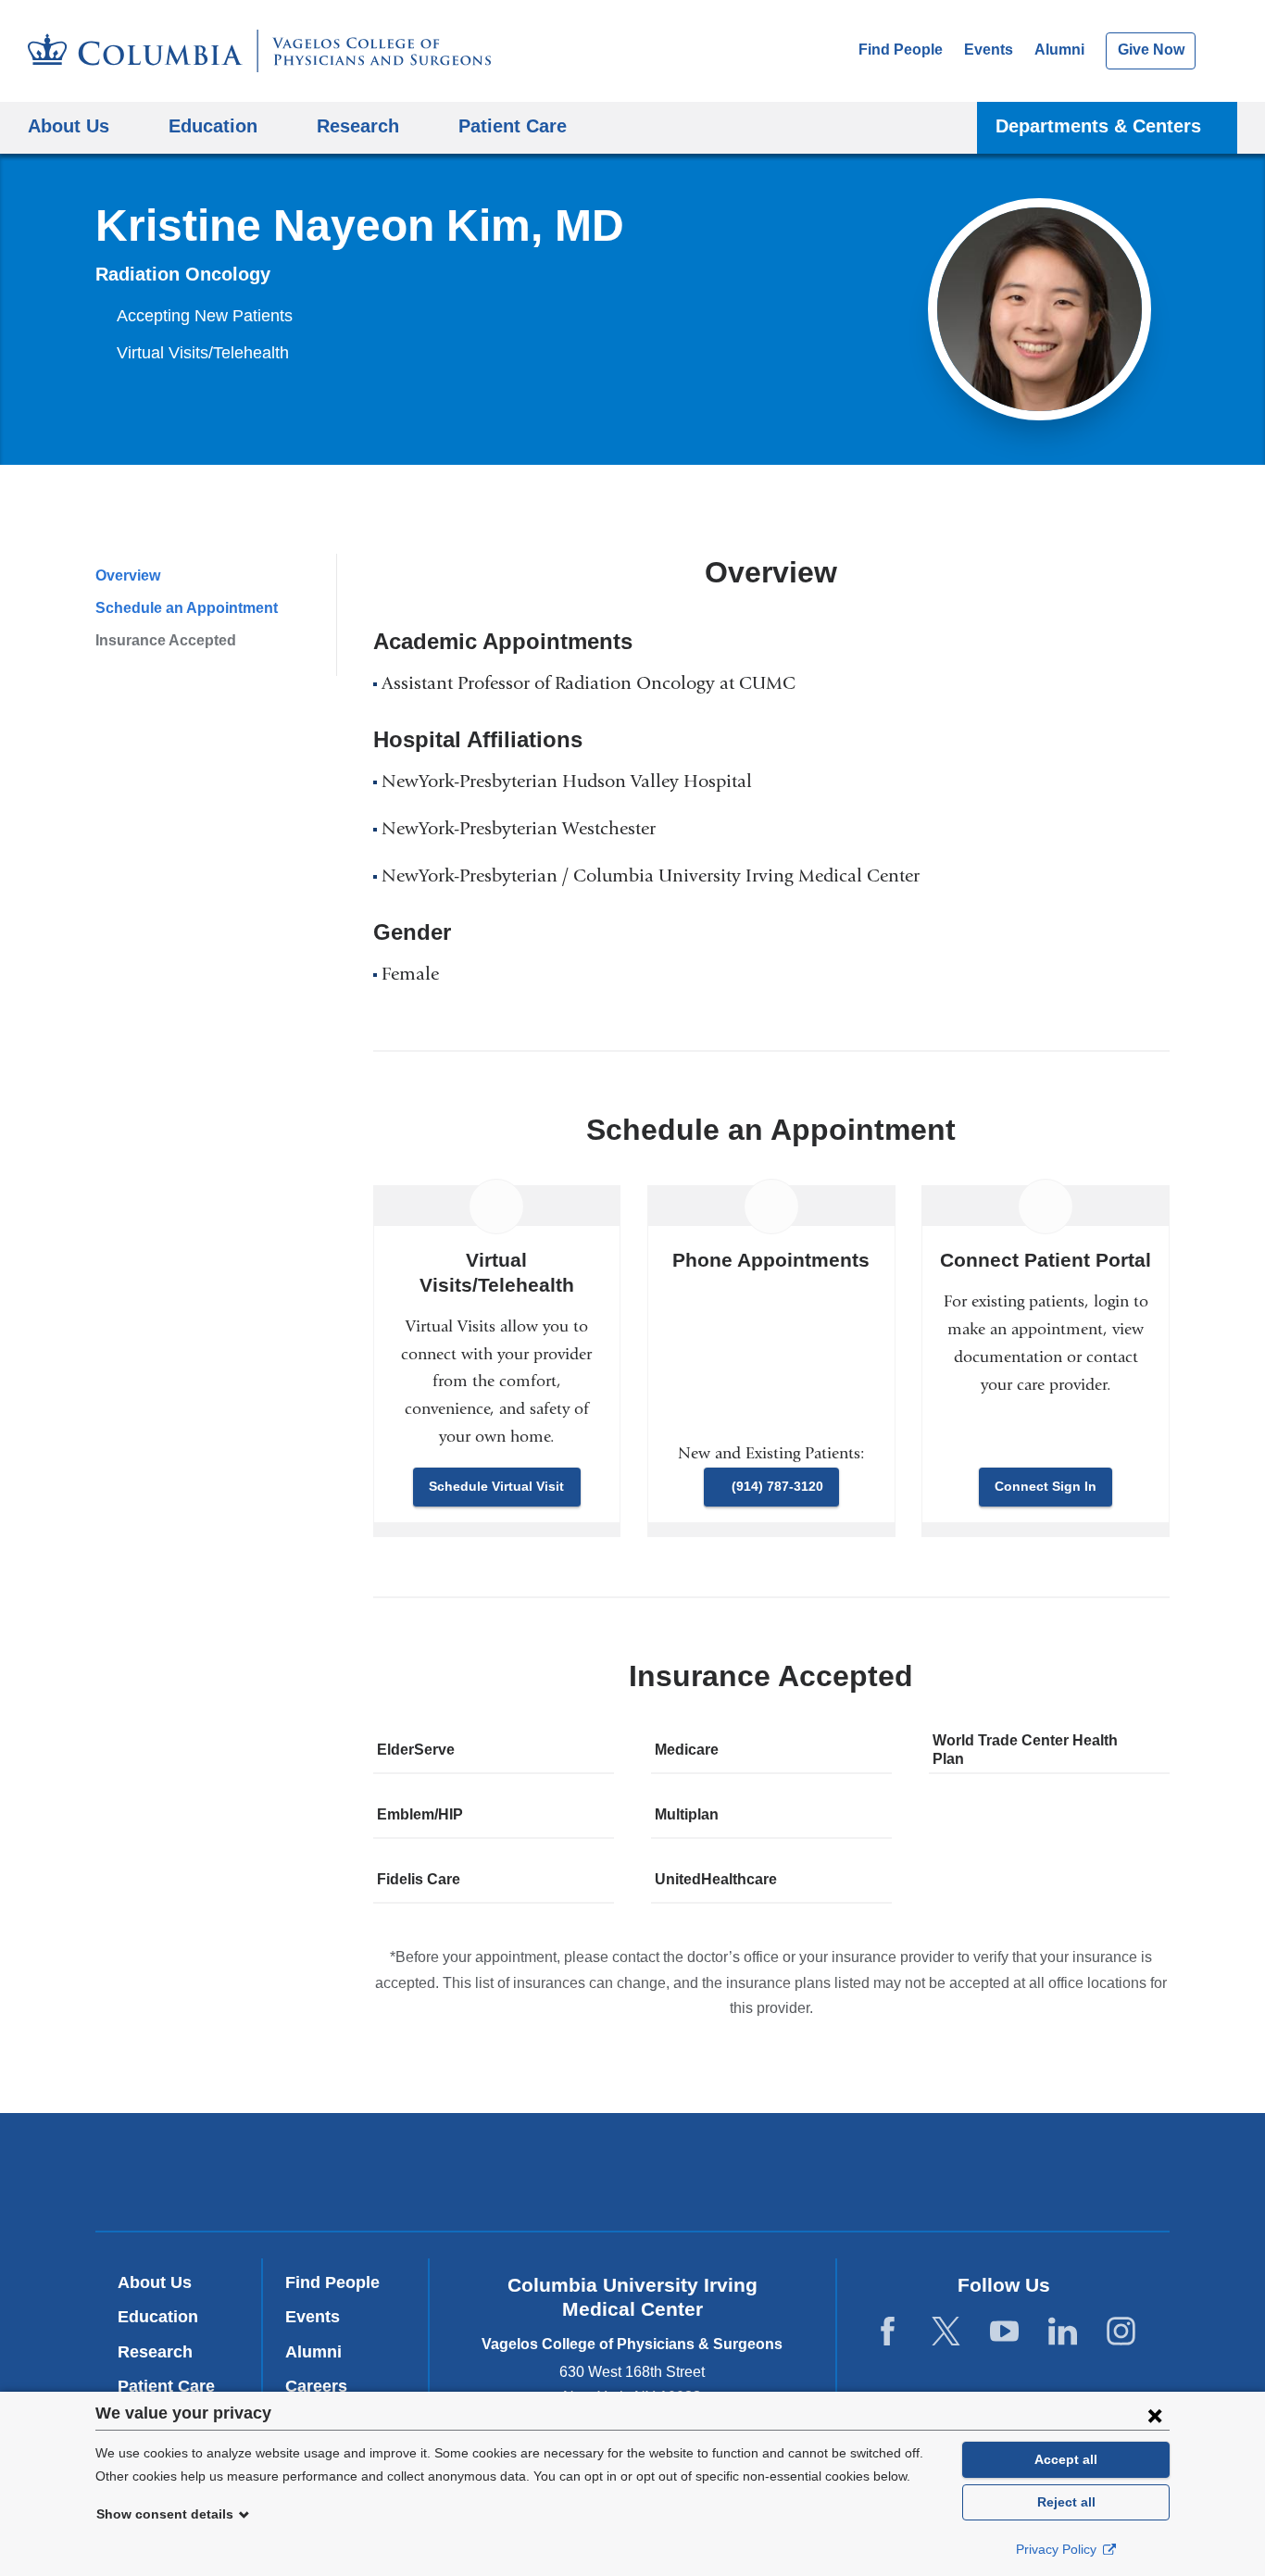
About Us (155, 2282)
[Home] (259, 51)
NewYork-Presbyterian (633, 2176)
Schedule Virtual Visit (496, 1486)
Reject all (1066, 2502)
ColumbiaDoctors (900, 2171)
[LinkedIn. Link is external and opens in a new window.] (1063, 2332)
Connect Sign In (1046, 1486)
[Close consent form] (1155, 2415)
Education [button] (213, 125)
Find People (901, 50)
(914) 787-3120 (777, 1486)
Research (155, 2352)
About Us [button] (69, 125)
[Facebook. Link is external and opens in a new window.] (888, 2332)
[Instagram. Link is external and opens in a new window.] (1121, 2332)
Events (989, 50)
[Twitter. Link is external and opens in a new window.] (946, 2332)
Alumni (1059, 50)
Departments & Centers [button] (1098, 125)
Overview (128, 575)
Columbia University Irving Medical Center (381, 2171)
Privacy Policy (1058, 2549)
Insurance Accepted (166, 640)
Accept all (1066, 2459)
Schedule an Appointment (187, 608)
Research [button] (358, 125)
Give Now (1151, 50)
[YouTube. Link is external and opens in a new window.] (1004, 2332)
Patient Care (513, 125)
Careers (316, 2386)
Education (158, 2317)
